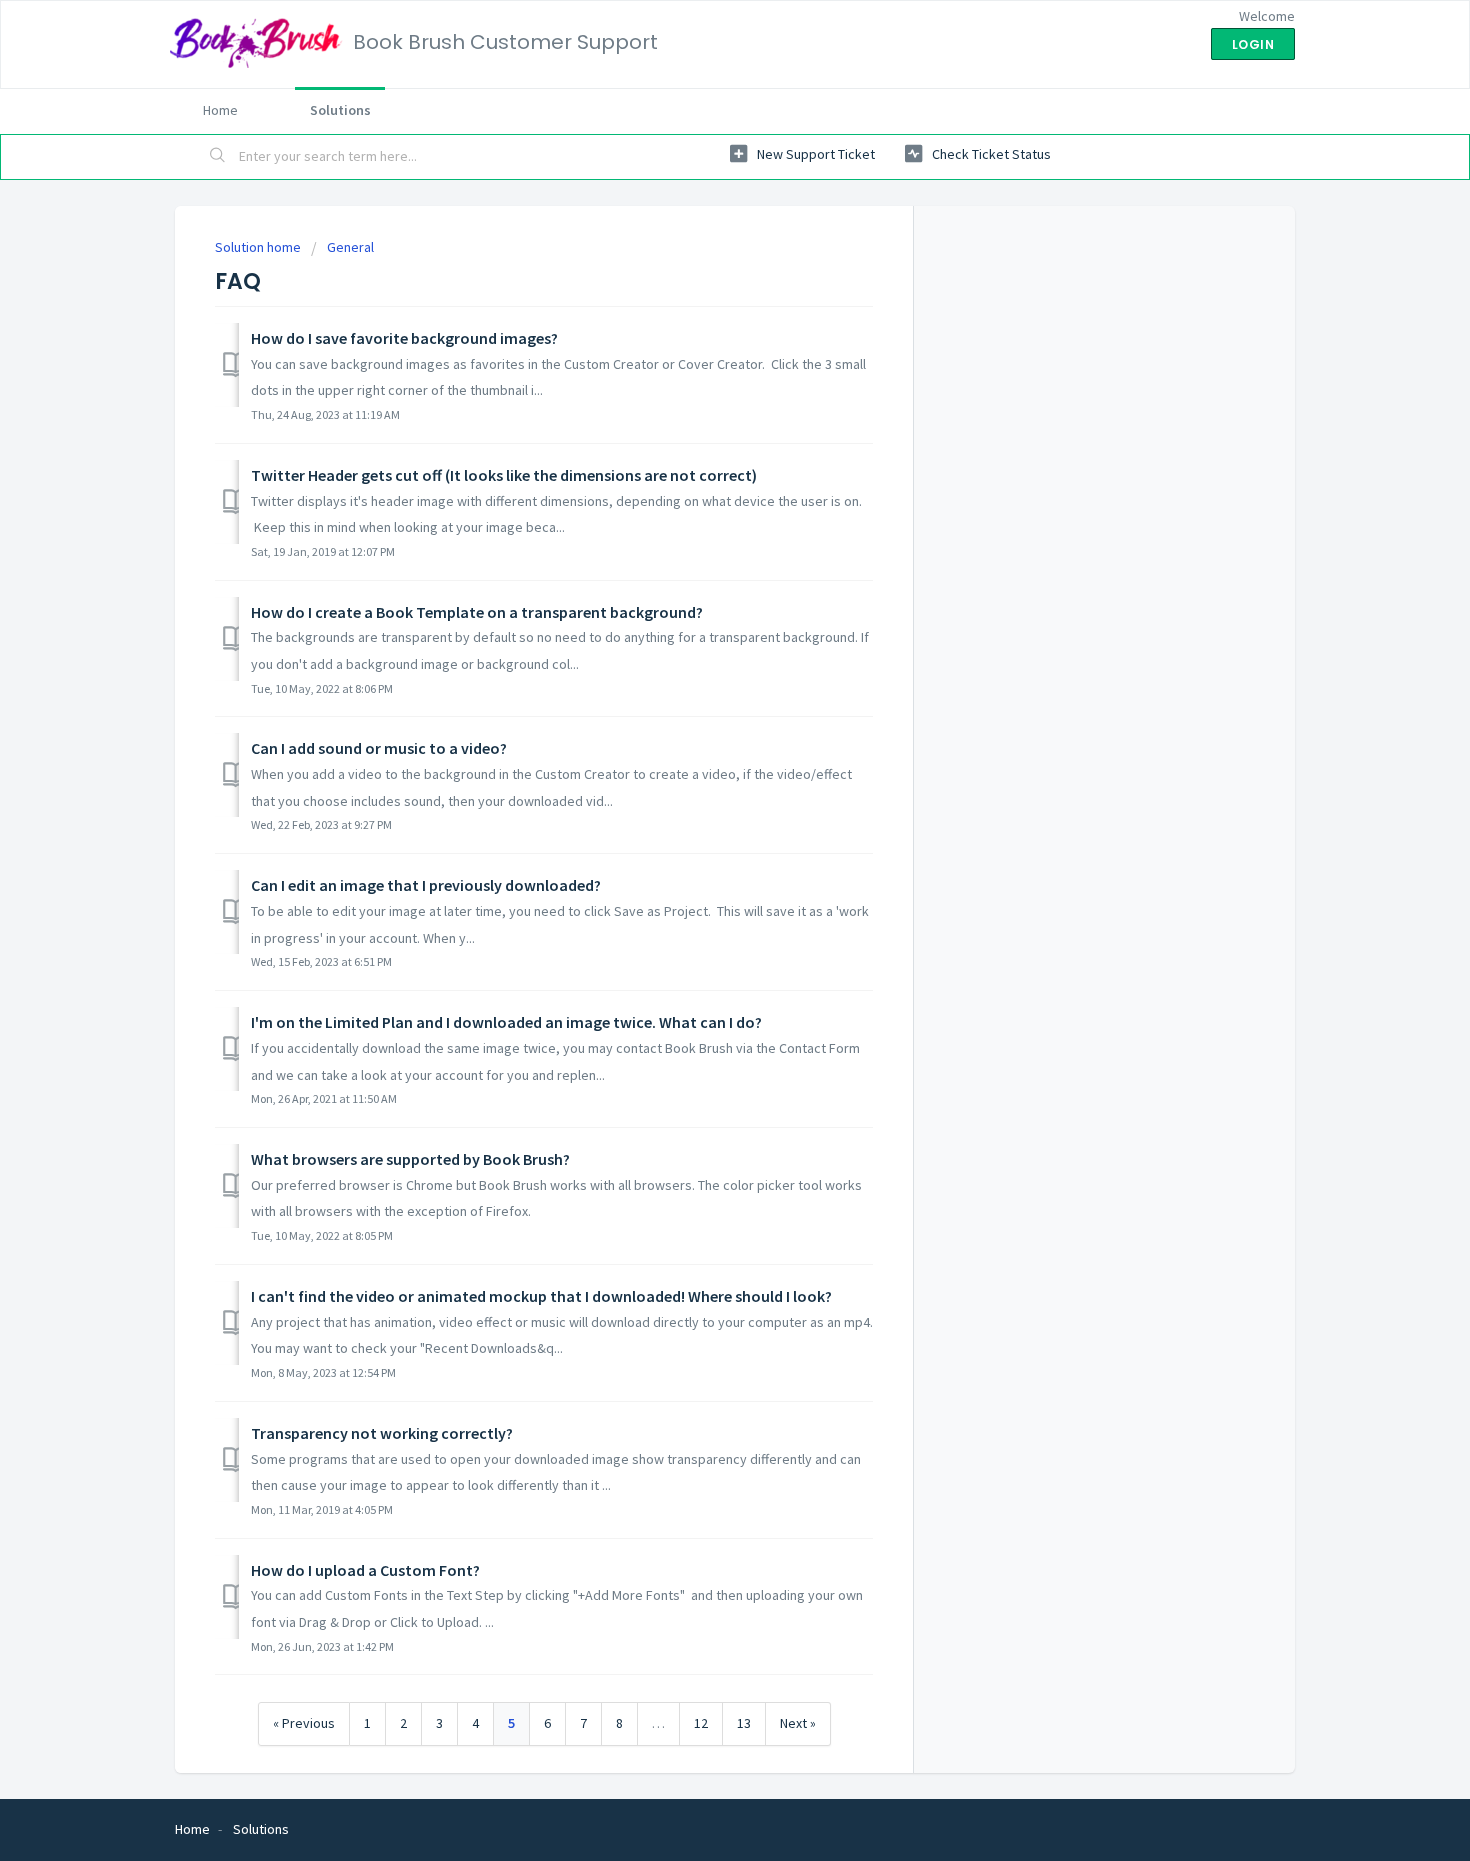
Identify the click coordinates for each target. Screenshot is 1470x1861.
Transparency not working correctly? (382, 1433)
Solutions (340, 110)
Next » (798, 1723)
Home (220, 110)
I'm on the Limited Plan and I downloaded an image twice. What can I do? (506, 1022)
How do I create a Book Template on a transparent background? (477, 612)
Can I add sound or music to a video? (379, 748)
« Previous (304, 1723)
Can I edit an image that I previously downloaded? (426, 885)
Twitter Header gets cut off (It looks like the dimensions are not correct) (504, 475)
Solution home (259, 247)
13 (744, 1723)
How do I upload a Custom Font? (365, 1570)
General (350, 247)
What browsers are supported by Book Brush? (410, 1159)
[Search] (218, 157)
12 (701, 1723)
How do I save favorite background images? (404, 338)
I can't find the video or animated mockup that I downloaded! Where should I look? (541, 1296)
